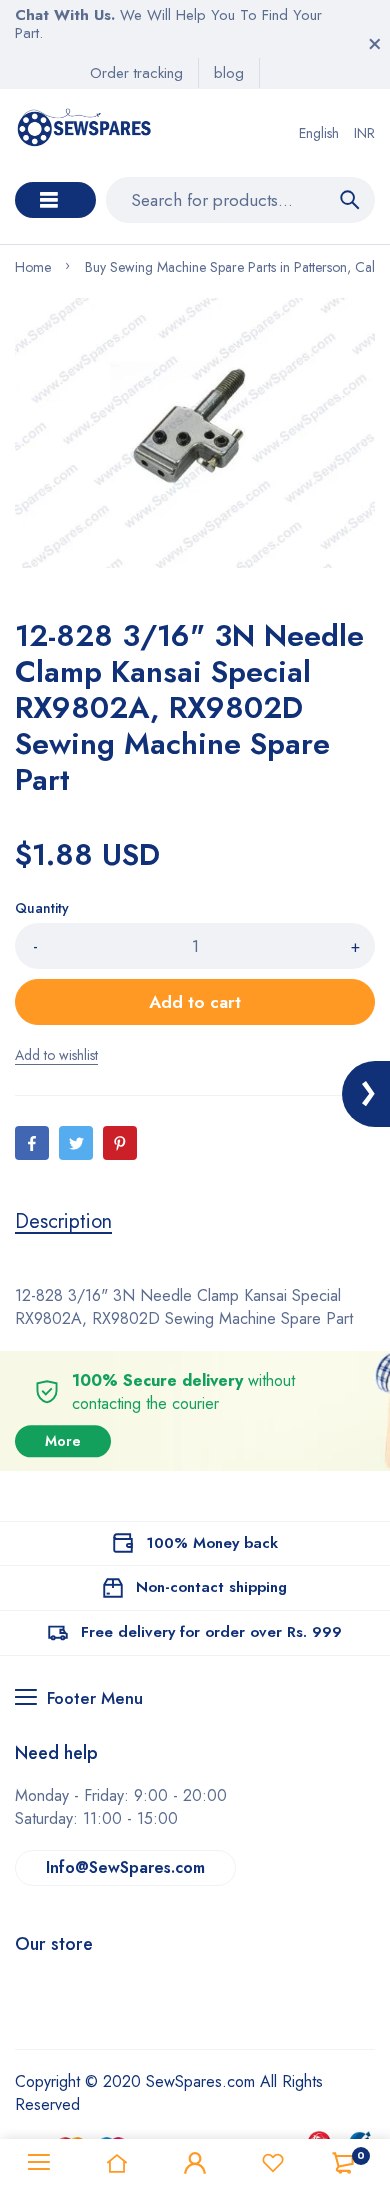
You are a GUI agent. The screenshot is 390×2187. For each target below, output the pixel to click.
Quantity (42, 908)
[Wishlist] (273, 2163)
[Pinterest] (120, 1143)
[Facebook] (32, 1143)
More (63, 1441)
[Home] (117, 2163)
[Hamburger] (39, 2163)
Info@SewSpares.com (125, 1867)
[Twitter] (76, 1143)
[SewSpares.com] (86, 133)
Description (63, 1222)
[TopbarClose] (375, 44)
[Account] (195, 2163)
